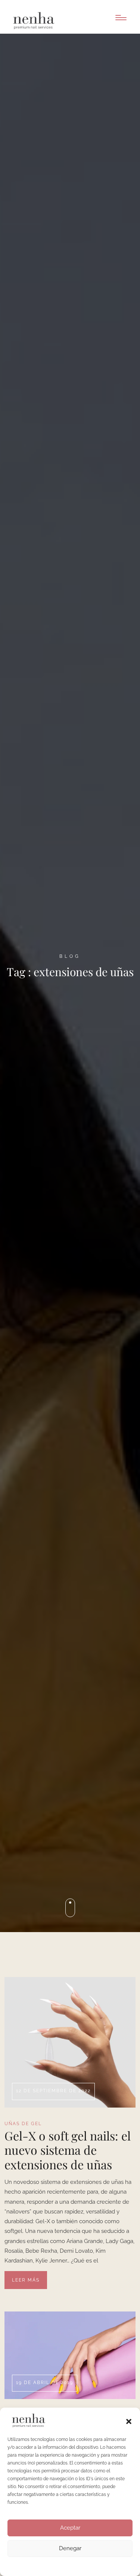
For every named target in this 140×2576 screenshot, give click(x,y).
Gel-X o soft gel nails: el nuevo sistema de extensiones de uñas (68, 2150)
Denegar (70, 2548)
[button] (129, 2421)
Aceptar (70, 2528)
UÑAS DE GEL (23, 2124)
